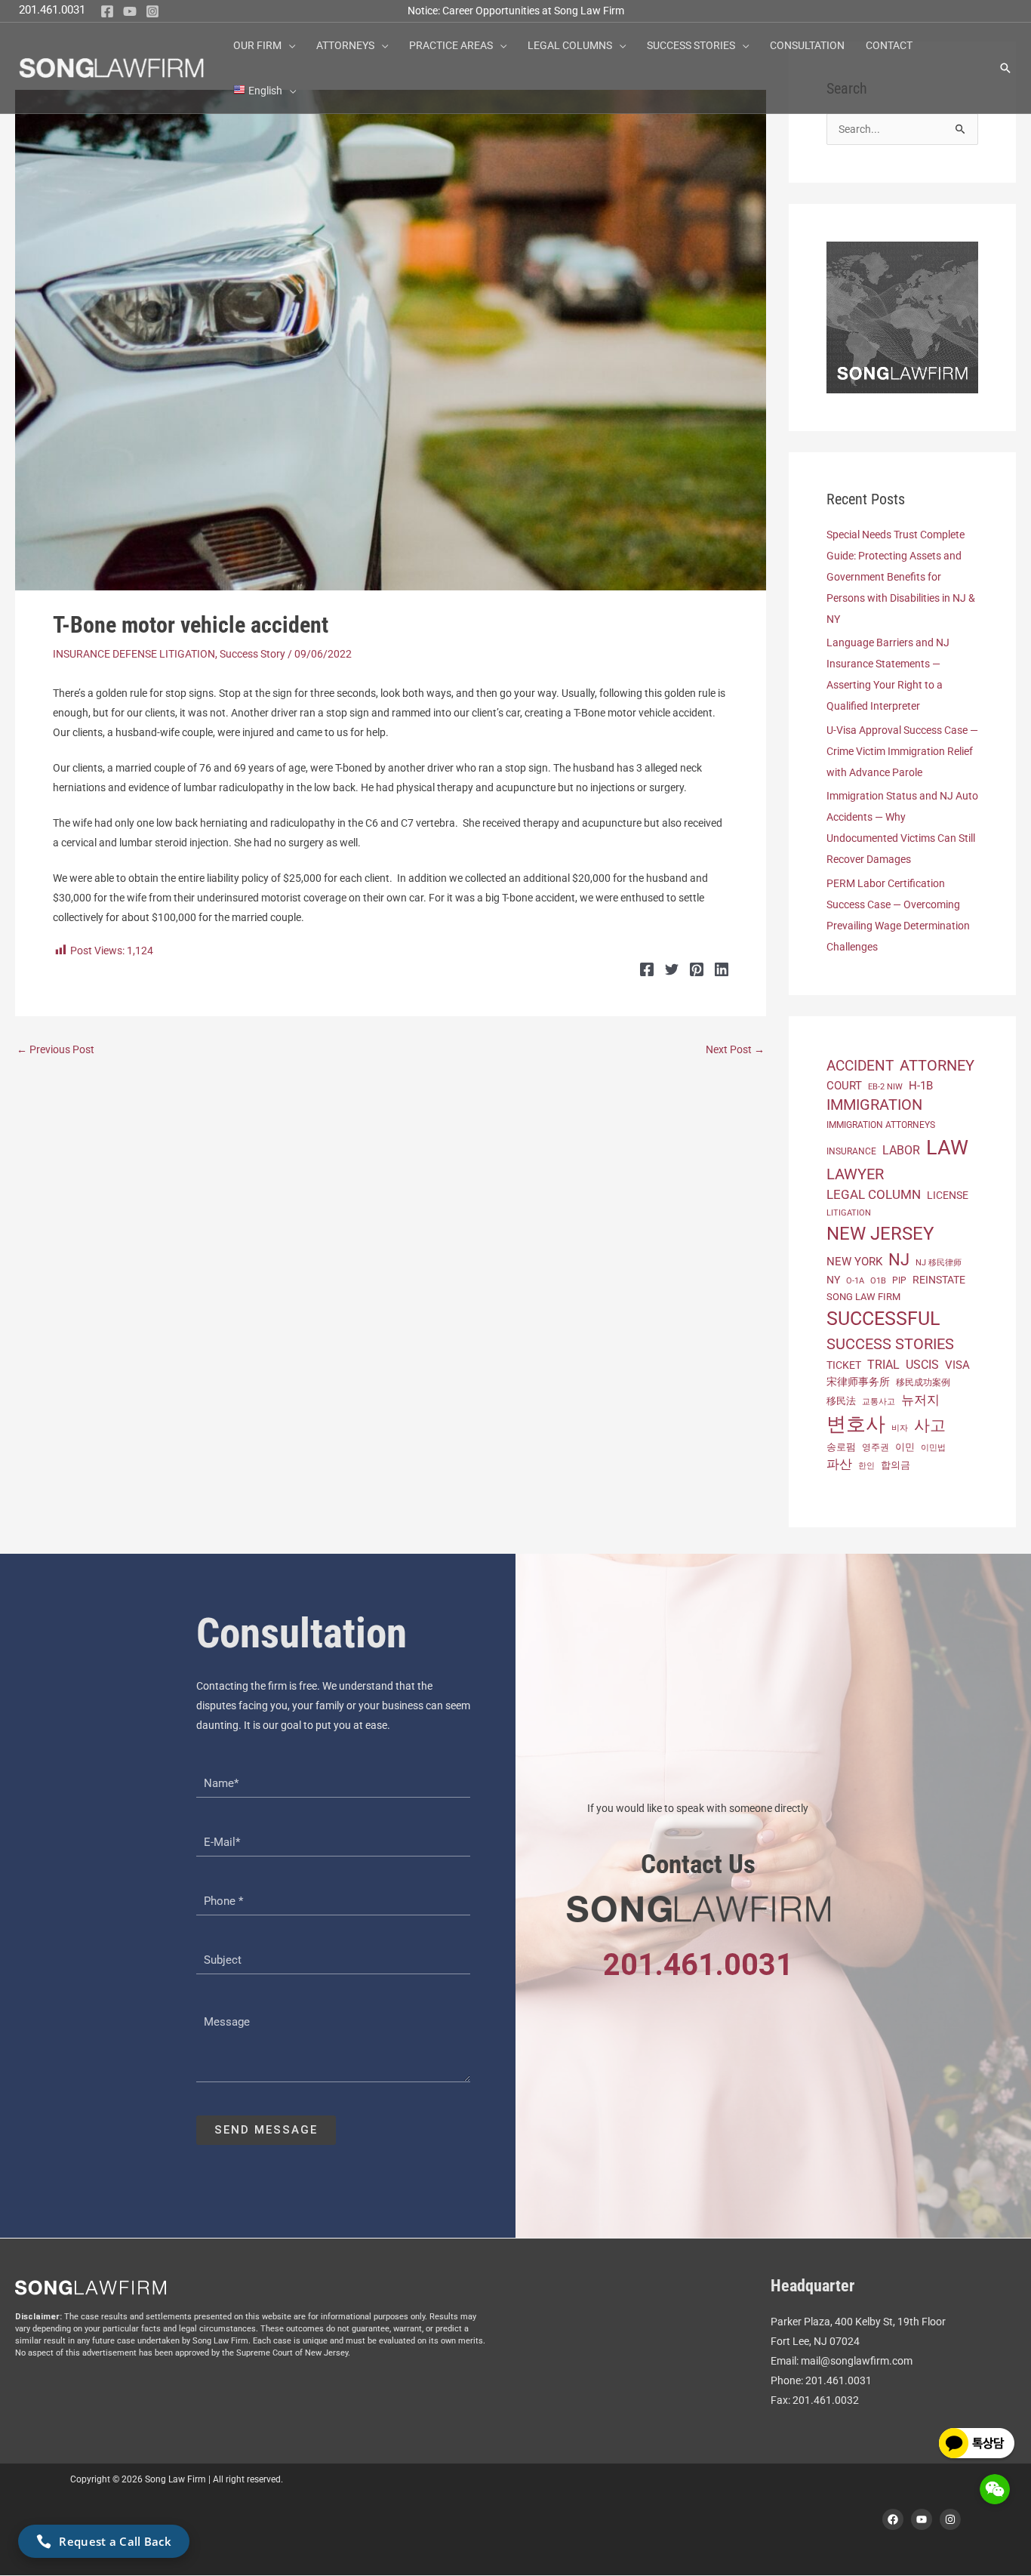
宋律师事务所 (858, 1382)
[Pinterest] (697, 969)
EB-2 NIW (885, 1087)
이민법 (933, 1447)
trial (883, 1365)
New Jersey (880, 1234)
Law (947, 1148)
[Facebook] (107, 11)
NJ (899, 1260)
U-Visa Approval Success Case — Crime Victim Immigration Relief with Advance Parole (902, 751)
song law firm (863, 1297)
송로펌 (841, 1447)
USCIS (922, 1365)
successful (883, 1319)
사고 (930, 1425)
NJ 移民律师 (939, 1263)
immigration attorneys (881, 1125)
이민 (905, 1447)
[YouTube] (130, 11)
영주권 (876, 1447)
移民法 (841, 1401)
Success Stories (890, 1344)
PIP (899, 1280)
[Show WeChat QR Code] (995, 2489)
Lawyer (855, 1174)
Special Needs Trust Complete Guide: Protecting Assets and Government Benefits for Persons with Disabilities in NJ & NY (901, 577)
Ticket (844, 1365)
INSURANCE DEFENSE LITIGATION (134, 654)
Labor (901, 1150)
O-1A (855, 1281)
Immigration (874, 1105)
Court (844, 1086)
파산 (839, 1464)
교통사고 (879, 1401)
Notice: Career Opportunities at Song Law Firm (516, 11)
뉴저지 (920, 1400)
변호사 (856, 1424)
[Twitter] (672, 969)
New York (854, 1262)
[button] (288, 45)
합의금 (896, 1465)
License (948, 1195)
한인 (866, 1466)
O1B (878, 1281)
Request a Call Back (115, 2541)
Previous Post (55, 1049)
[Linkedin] (722, 969)
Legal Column (874, 1194)
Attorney (937, 1065)
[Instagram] (152, 11)
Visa (957, 1365)
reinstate (939, 1280)
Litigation (849, 1213)
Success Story (252, 654)
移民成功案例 (923, 1382)
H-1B (921, 1086)
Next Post (735, 1049)
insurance (851, 1151)
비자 (900, 1428)
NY (833, 1280)
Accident (860, 1066)
